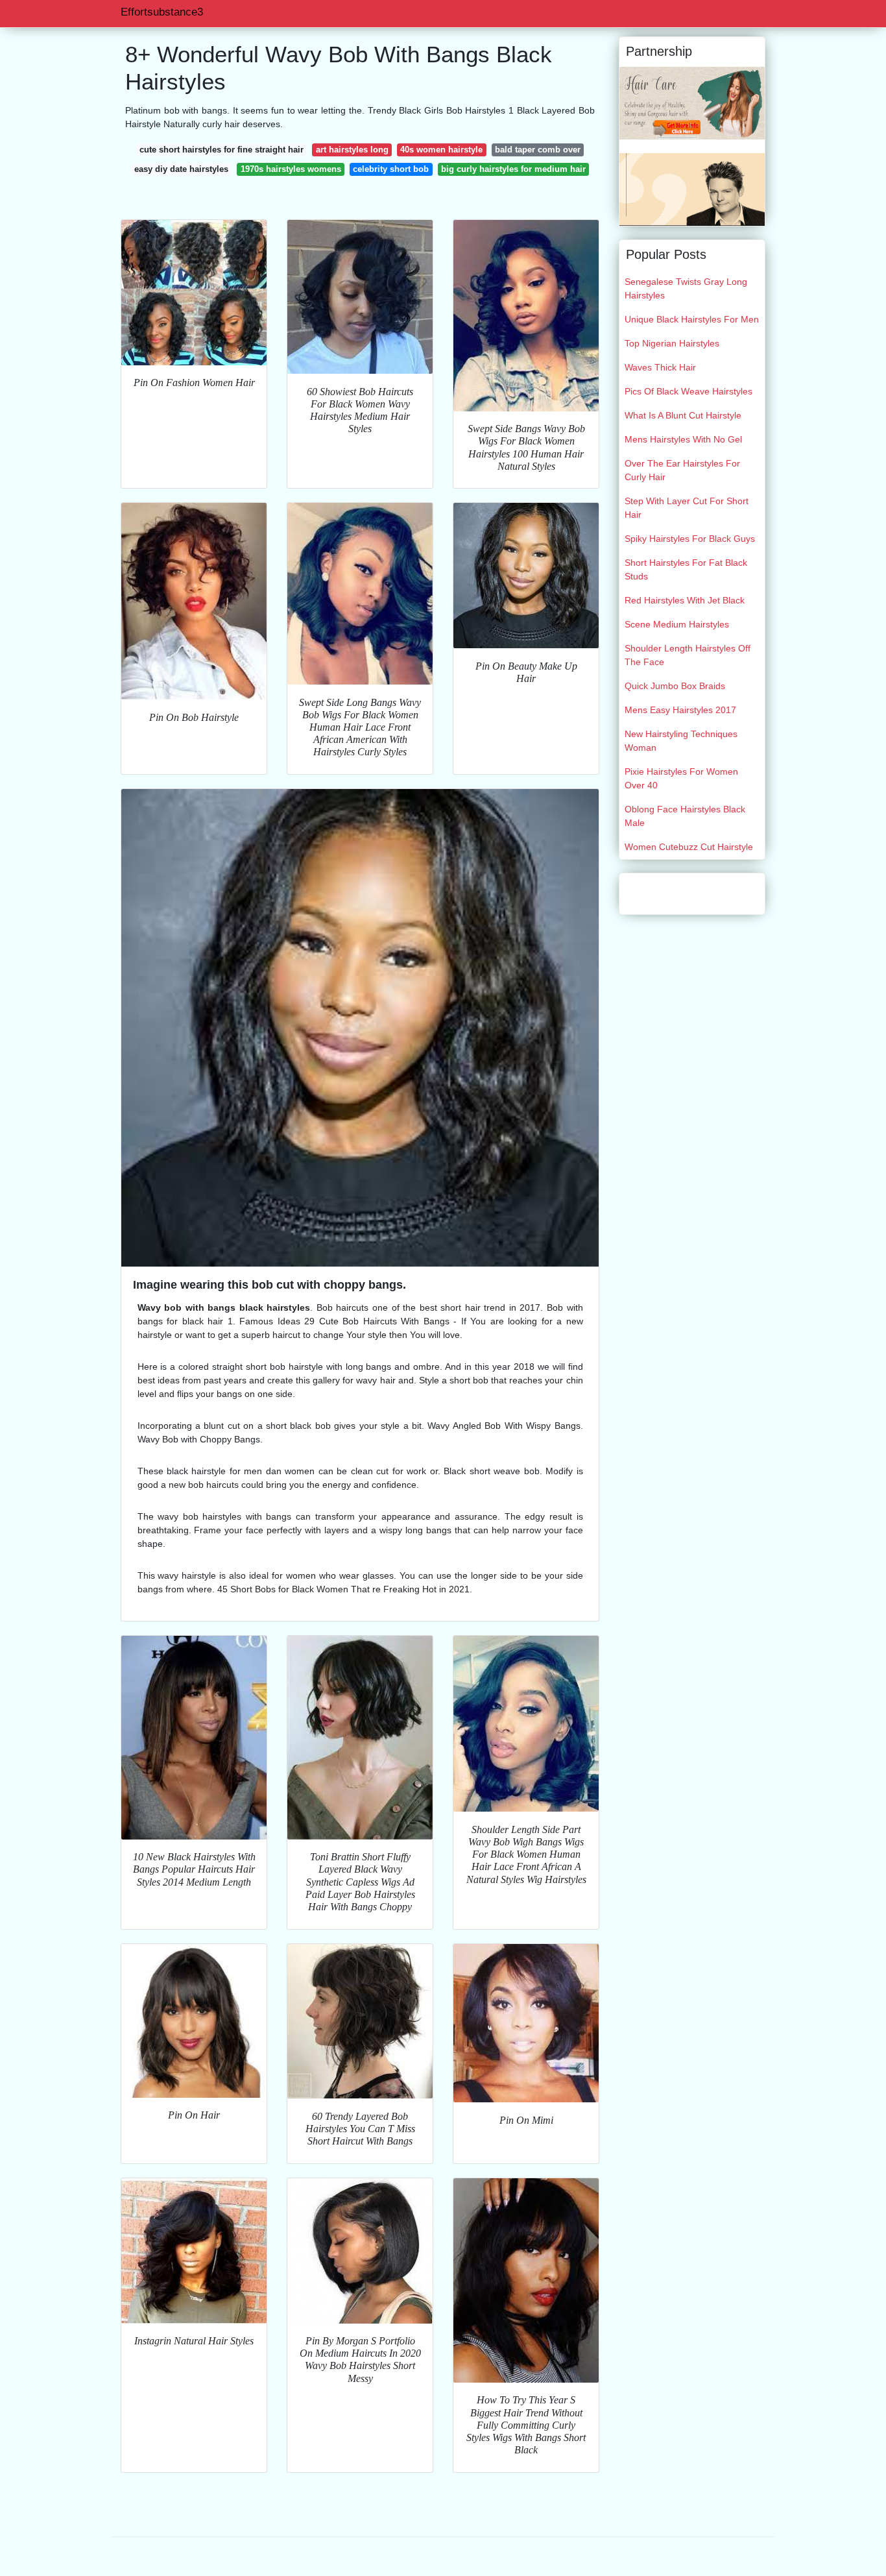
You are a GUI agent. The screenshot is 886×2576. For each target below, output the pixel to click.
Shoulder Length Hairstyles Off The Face (688, 655)
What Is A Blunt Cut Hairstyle (683, 415)
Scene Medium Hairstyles (677, 624)
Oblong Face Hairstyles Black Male (685, 816)
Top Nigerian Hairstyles (672, 343)
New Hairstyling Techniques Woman (681, 741)
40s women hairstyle (441, 150)
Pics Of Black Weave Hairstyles (688, 391)
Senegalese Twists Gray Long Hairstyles (686, 288)
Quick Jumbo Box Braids (675, 686)
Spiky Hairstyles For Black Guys (690, 539)
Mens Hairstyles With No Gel (683, 439)
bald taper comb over (538, 150)
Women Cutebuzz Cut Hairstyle (689, 847)
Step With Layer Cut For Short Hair (687, 508)
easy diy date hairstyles (181, 169)
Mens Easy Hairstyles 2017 (680, 710)
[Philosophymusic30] (692, 103)
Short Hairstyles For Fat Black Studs (686, 569)
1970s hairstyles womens (291, 169)
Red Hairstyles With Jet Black (685, 600)
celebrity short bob (391, 169)
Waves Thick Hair (660, 367)
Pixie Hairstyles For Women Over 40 (681, 778)
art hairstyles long (352, 150)
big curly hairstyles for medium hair (513, 169)
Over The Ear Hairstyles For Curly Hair (682, 470)
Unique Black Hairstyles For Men (692, 319)
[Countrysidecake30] (692, 189)
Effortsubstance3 (162, 12)
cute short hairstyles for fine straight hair (221, 150)
